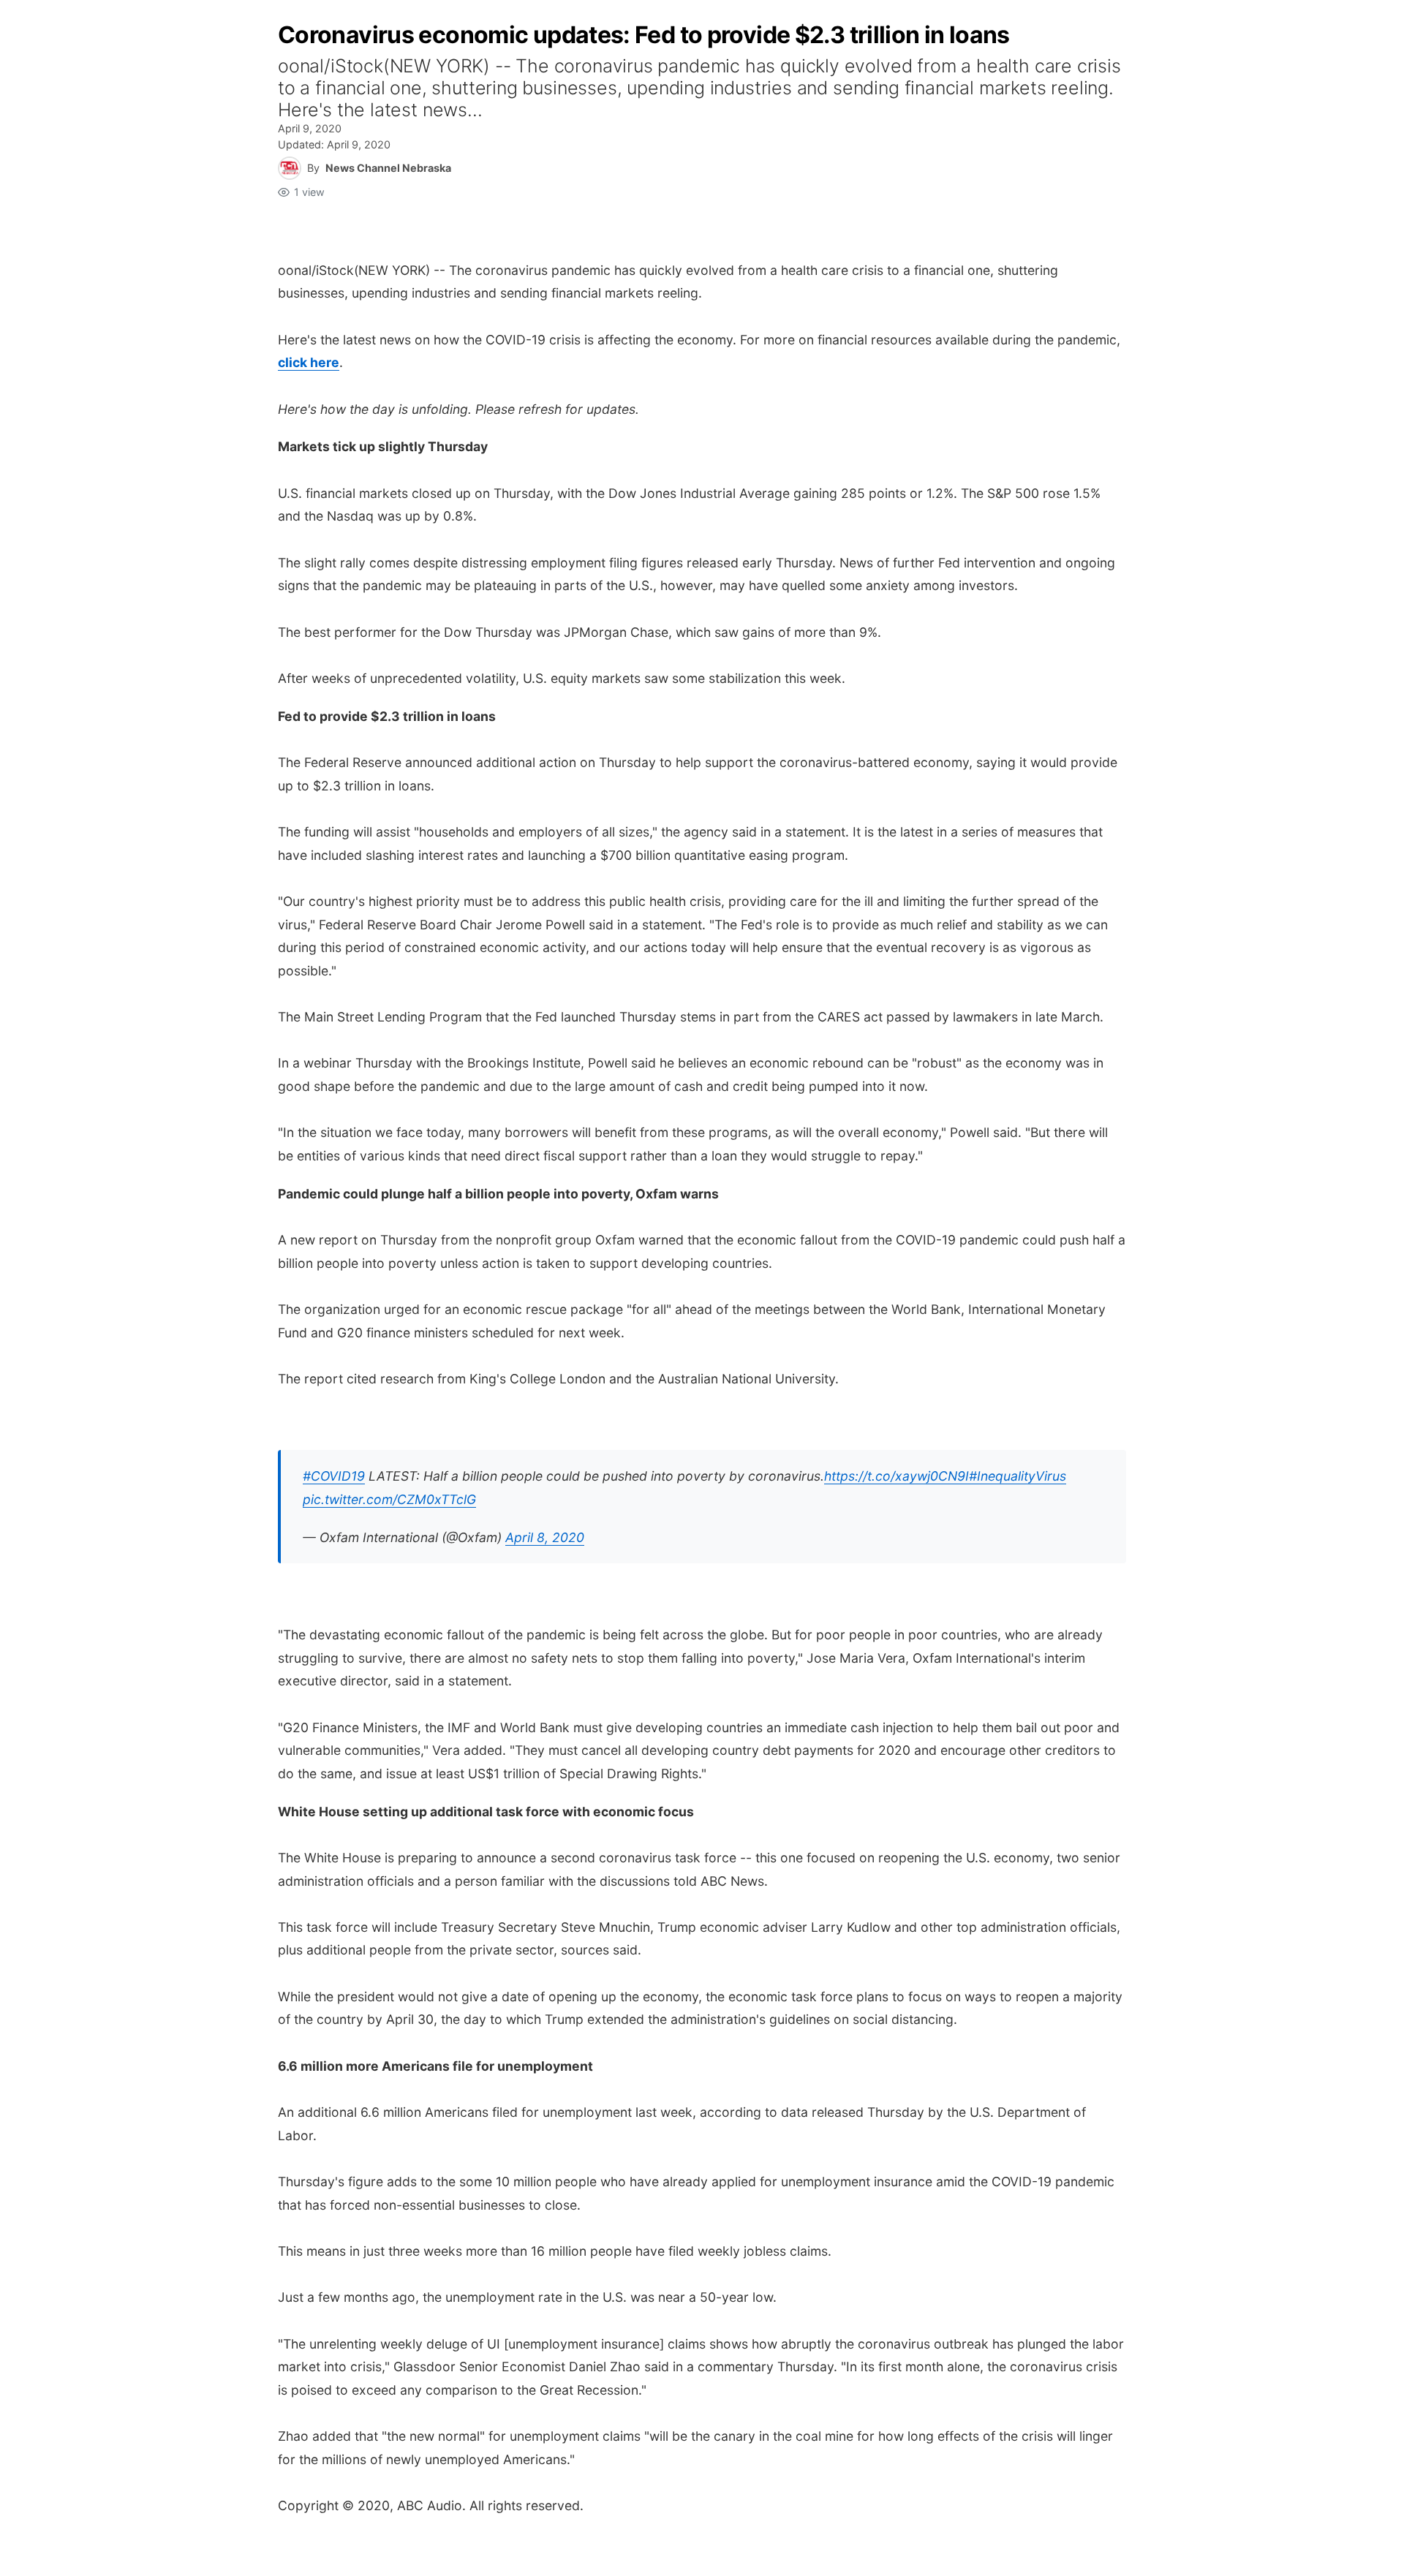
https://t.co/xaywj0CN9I (897, 1476)
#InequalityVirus (1018, 1476)
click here (309, 362)
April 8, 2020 (545, 1537)
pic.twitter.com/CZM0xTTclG (389, 1499)
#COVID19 (334, 1476)
